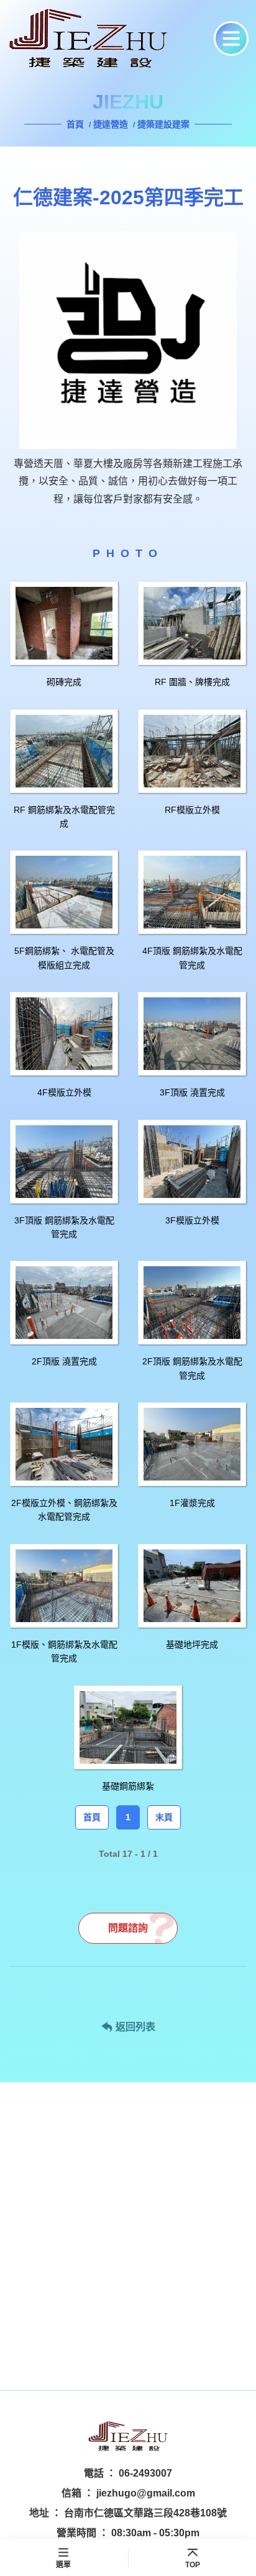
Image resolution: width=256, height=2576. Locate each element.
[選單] (231, 39)
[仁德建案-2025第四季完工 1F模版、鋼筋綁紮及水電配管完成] (64, 1586)
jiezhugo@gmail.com (146, 2493)
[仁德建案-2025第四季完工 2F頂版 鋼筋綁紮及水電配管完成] (192, 1303)
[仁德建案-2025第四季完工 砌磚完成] (64, 623)
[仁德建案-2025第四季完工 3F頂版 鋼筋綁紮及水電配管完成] (64, 1162)
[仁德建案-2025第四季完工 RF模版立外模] (192, 751)
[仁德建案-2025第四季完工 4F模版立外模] (64, 1034)
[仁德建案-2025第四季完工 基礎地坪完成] (192, 1586)
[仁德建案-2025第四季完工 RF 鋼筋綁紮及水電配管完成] (64, 751)
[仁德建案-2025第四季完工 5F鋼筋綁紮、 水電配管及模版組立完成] (64, 892)
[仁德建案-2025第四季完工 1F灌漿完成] (192, 1444)
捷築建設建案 (163, 124)
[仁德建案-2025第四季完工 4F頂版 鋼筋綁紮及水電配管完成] (192, 892)
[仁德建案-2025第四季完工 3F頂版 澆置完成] (192, 1034)
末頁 (164, 1817)
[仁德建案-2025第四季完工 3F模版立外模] (192, 1162)
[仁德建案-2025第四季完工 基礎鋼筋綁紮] (128, 1727)
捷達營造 (111, 124)
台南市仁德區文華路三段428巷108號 (145, 2513)
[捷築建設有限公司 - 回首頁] (106, 39)
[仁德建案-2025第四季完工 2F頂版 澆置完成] (64, 1303)
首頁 (76, 124)
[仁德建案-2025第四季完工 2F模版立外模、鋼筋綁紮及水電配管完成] (64, 1444)
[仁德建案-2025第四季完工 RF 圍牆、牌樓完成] (192, 623)
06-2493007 (145, 2473)
